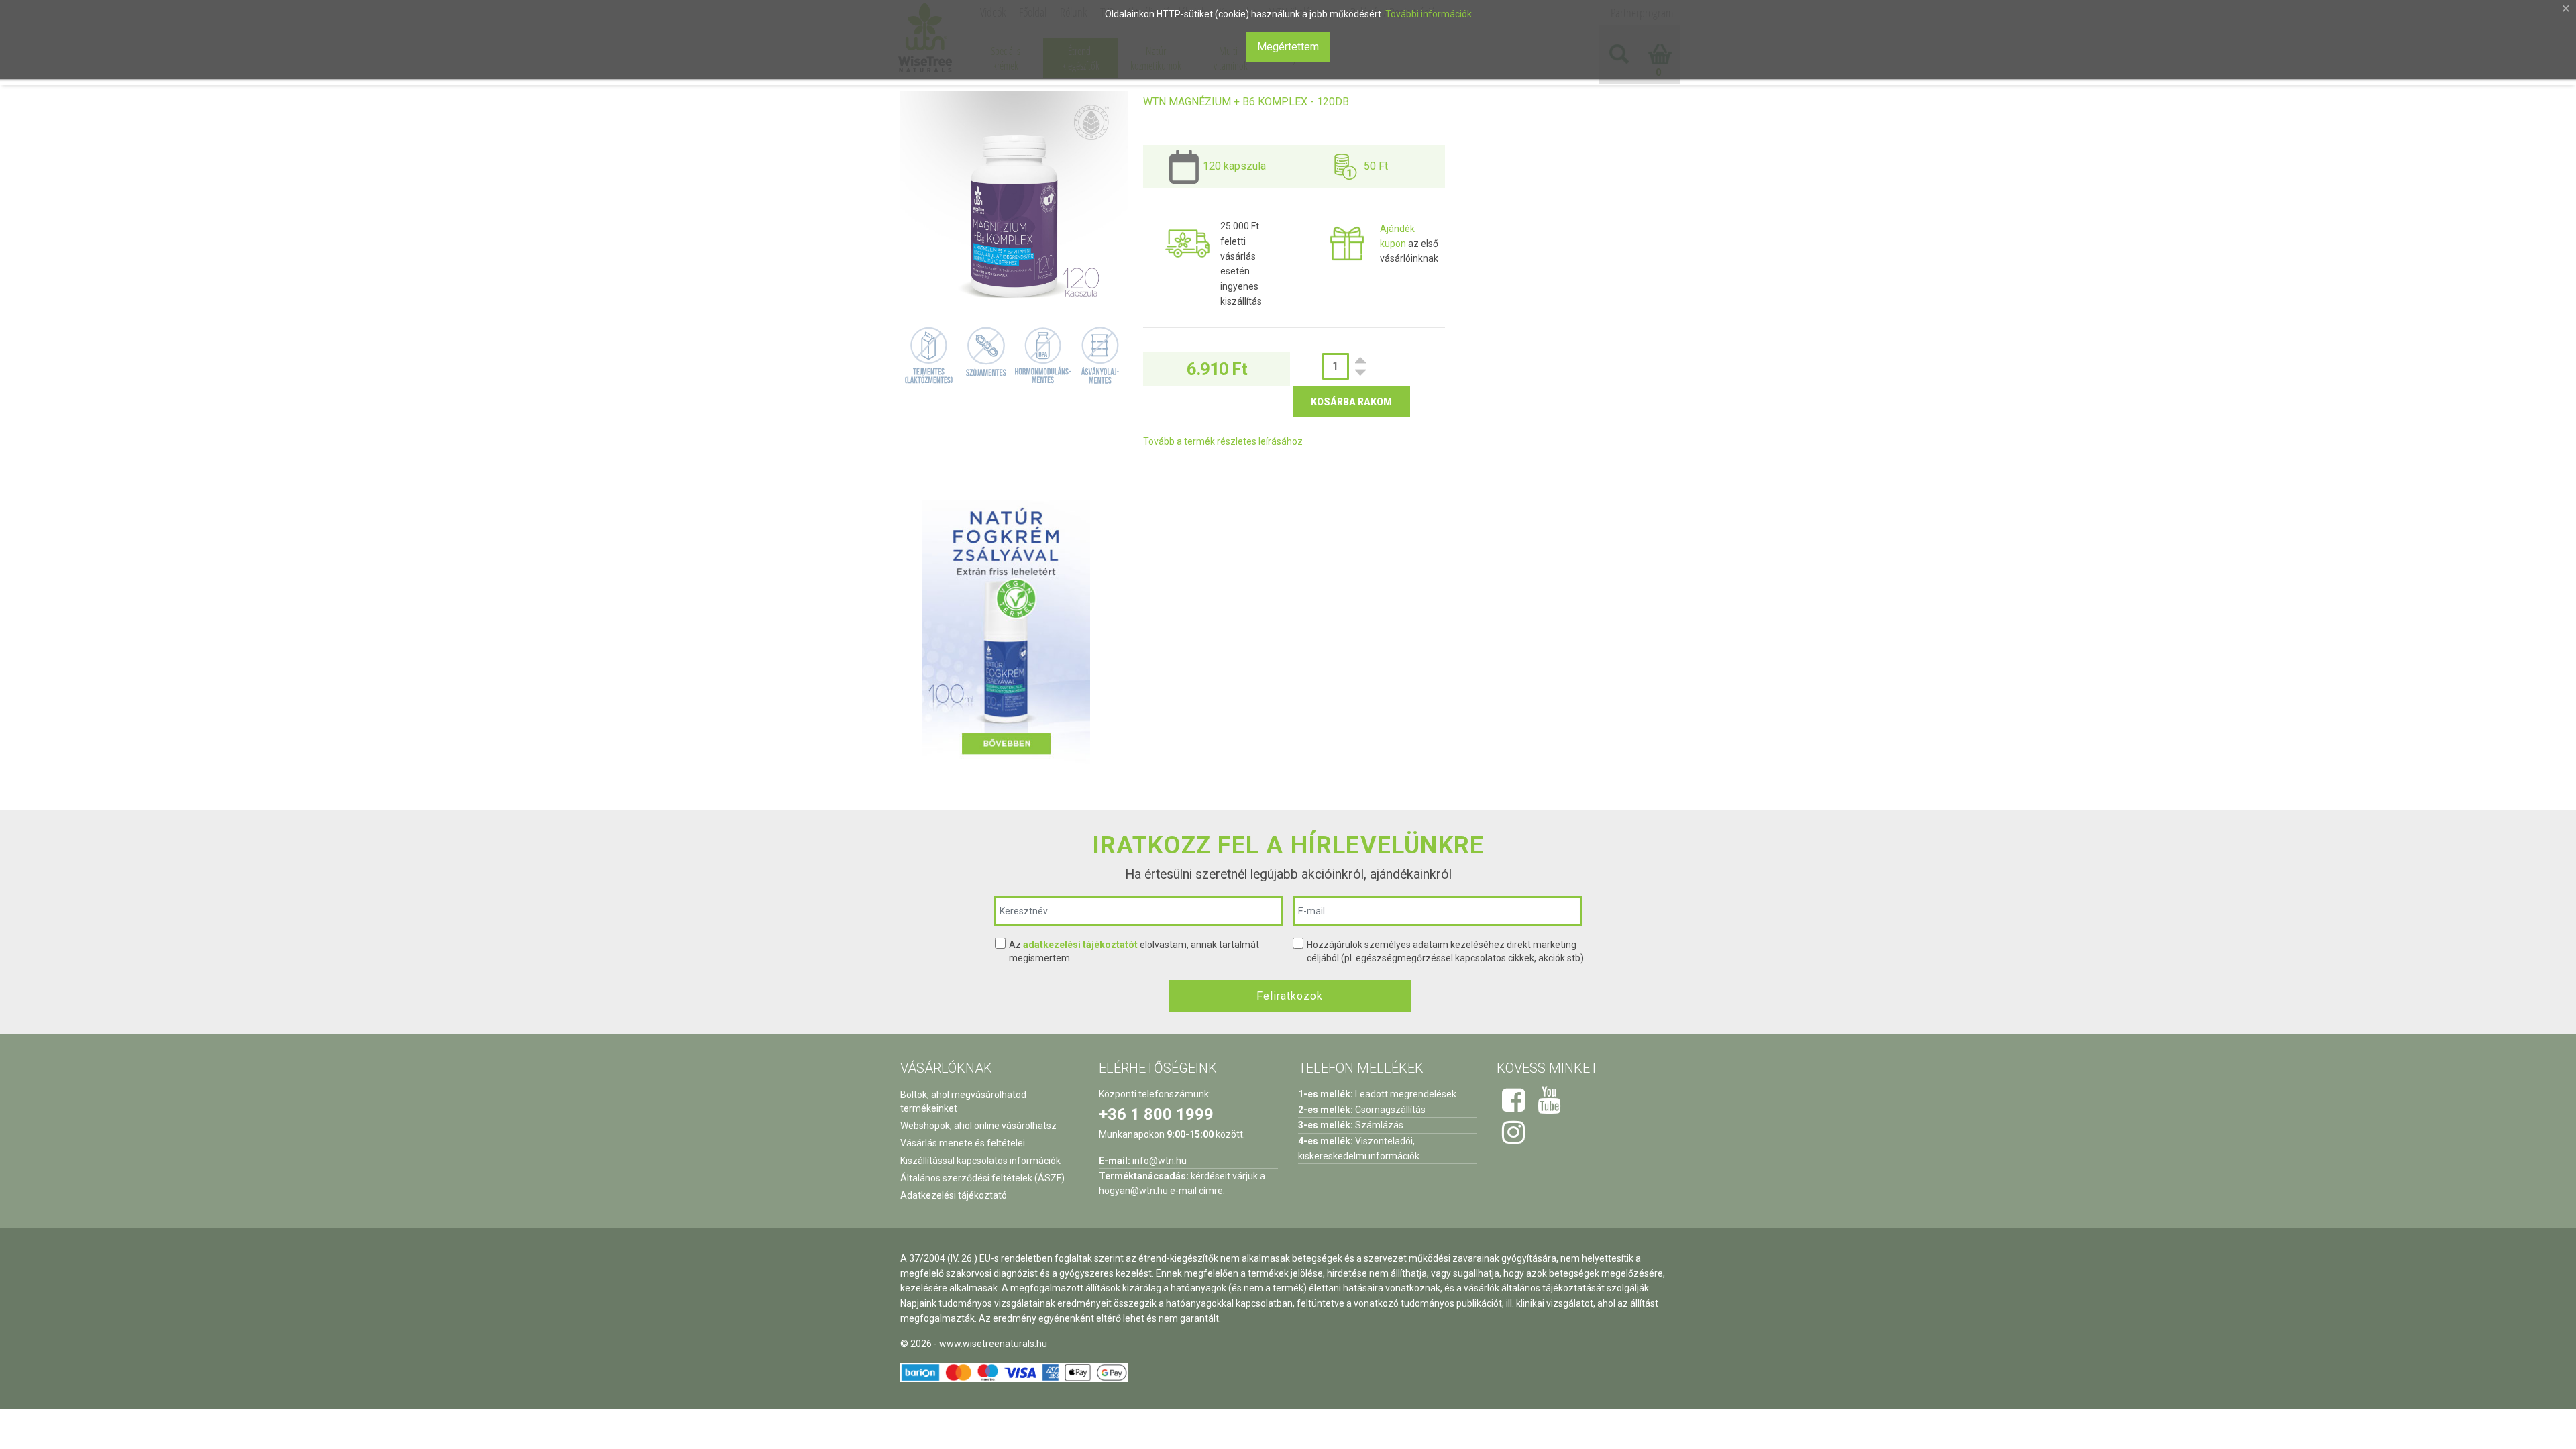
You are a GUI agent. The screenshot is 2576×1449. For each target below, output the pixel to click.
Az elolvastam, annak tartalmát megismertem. (1134, 951)
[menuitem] (1006, 58)
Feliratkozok (1290, 996)
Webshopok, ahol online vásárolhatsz (978, 1126)
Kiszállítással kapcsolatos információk (980, 1161)
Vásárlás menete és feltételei (963, 1143)
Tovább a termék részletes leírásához (1223, 441)
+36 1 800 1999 (1156, 1114)
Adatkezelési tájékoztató (954, 1195)
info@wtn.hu (1160, 1161)
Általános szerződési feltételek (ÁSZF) (982, 1178)
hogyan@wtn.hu (1133, 1191)
